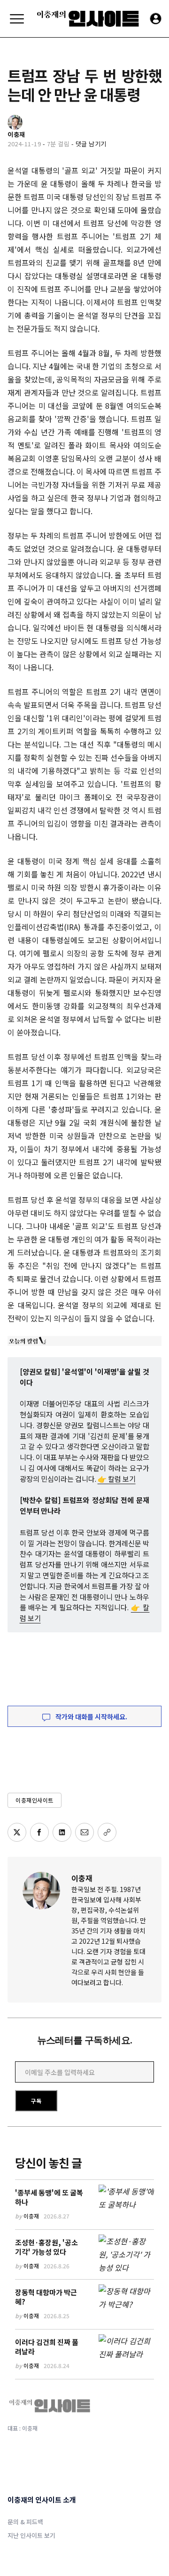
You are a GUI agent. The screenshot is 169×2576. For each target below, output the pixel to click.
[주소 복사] (107, 1832)
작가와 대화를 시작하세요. (91, 1717)
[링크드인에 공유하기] (62, 1832)
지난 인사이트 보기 (31, 2535)
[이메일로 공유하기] (84, 1832)
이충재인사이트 (35, 1800)
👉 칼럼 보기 (117, 1479)
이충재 (82, 1878)
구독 (36, 2101)
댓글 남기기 (91, 144)
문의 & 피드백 (25, 2522)
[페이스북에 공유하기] (39, 1832)
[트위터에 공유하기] (17, 1832)
